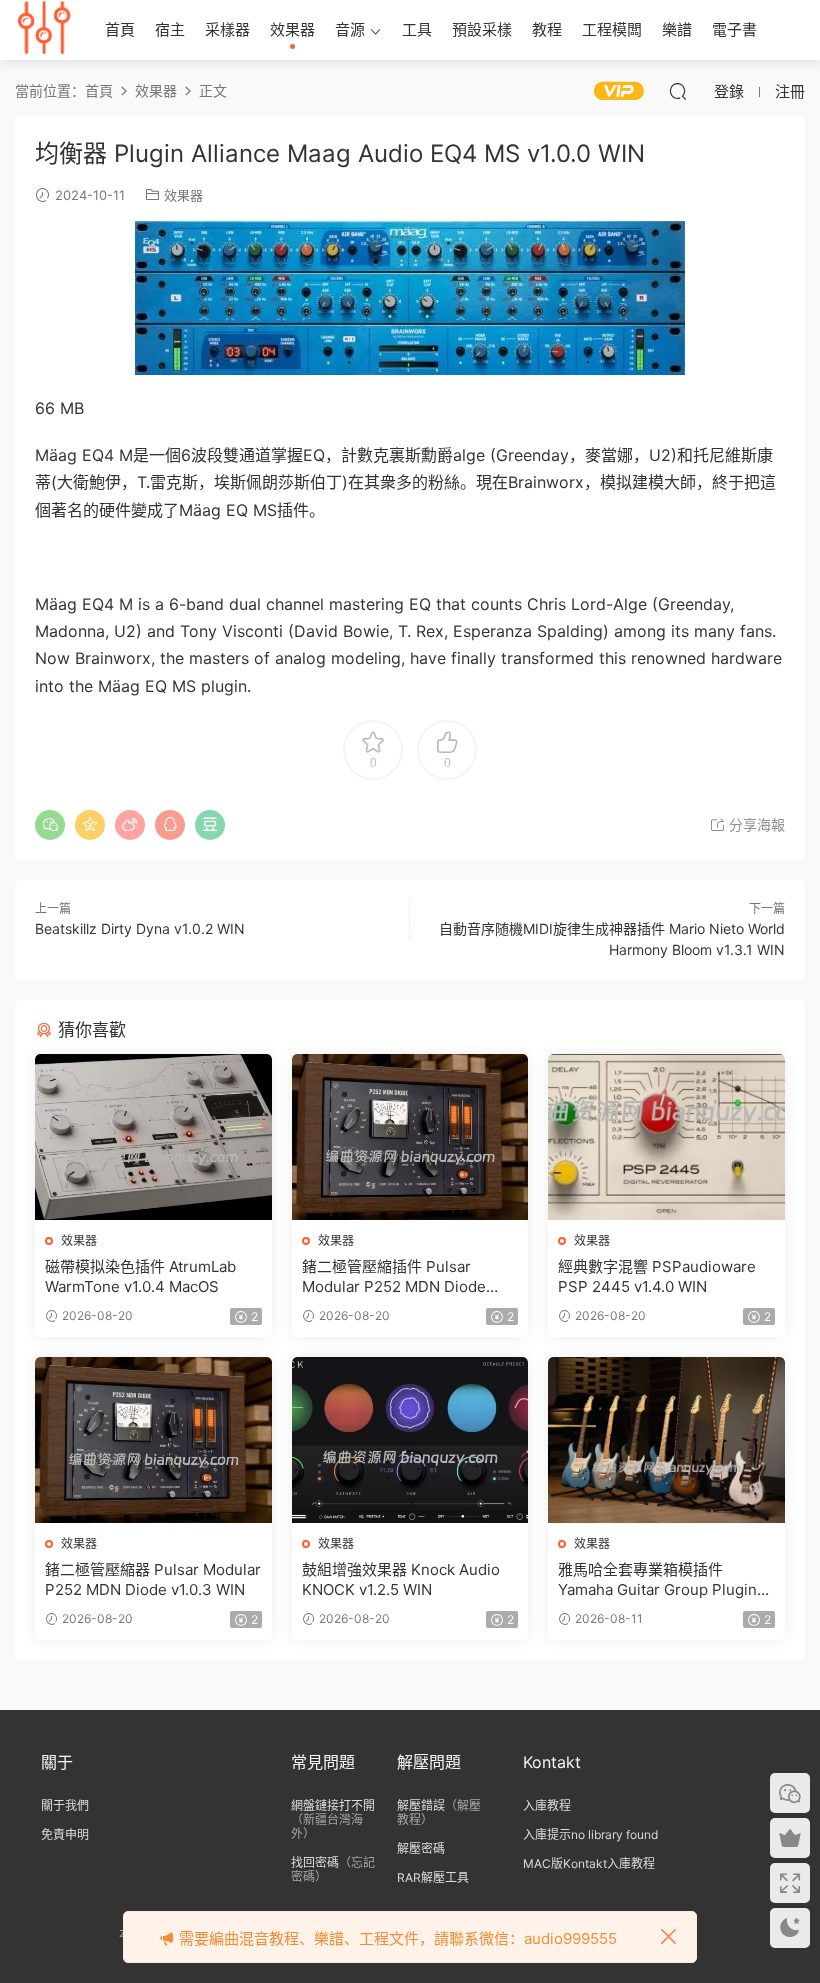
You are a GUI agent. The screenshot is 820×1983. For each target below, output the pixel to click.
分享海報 (755, 824)
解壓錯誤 (421, 1805)
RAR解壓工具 (433, 1877)
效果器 (292, 29)
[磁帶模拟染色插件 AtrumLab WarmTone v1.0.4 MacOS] (153, 1137)
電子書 (734, 29)
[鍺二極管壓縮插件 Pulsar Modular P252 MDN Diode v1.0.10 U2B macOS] (410, 1137)
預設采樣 (482, 29)
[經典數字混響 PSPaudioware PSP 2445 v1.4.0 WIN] (666, 1137)
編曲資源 (45, 30)
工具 (417, 29)
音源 (350, 29)
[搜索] (678, 91)
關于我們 (65, 1805)
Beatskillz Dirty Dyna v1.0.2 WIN (140, 928)
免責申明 (65, 1834)
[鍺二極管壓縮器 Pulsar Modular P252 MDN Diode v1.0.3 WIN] (153, 1440)
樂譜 (677, 29)
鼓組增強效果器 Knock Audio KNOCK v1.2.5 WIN (401, 1579)
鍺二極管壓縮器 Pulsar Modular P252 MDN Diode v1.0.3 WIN (153, 1579)
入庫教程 (547, 1805)
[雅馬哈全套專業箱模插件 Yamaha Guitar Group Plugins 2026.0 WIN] (666, 1440)
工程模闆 (612, 29)
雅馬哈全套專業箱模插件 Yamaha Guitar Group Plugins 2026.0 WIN (661, 1580)
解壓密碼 (421, 1848)
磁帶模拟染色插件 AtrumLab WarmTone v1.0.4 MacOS (140, 1276)
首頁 (120, 29)
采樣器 (227, 29)
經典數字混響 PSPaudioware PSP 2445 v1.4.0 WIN (657, 1276)
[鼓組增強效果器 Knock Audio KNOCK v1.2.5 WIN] (410, 1440)
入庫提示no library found (590, 1834)
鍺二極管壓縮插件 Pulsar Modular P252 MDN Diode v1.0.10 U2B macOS (394, 1277)
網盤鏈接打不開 (333, 1805)
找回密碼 (315, 1862)
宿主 (170, 29)
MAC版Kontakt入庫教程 (589, 1863)
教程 (547, 29)
